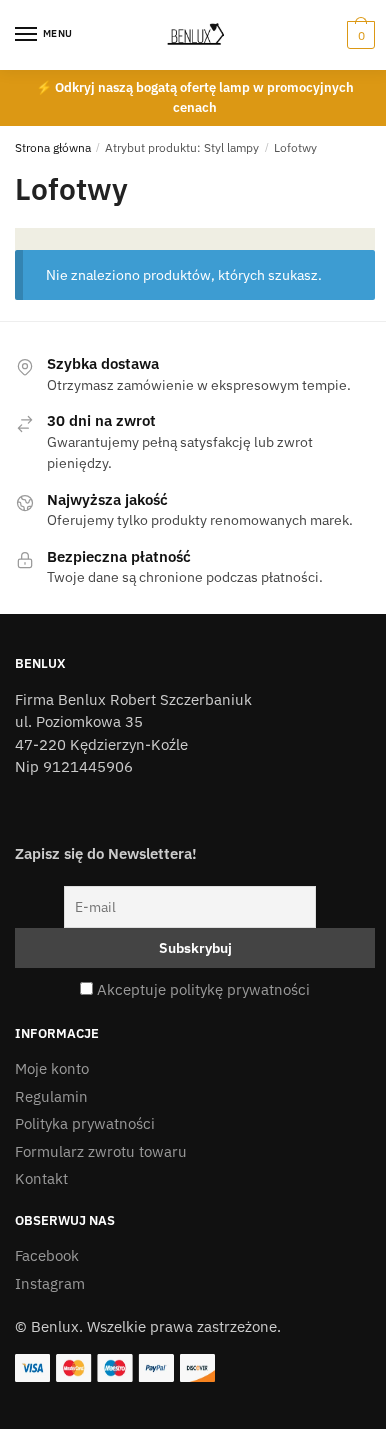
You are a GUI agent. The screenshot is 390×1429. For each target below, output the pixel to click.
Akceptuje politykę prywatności (203, 989)
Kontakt (41, 1178)
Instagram (50, 1283)
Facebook (47, 1255)
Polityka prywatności (85, 1123)
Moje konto (52, 1068)
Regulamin (51, 1096)
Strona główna (53, 147)
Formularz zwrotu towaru (101, 1151)
